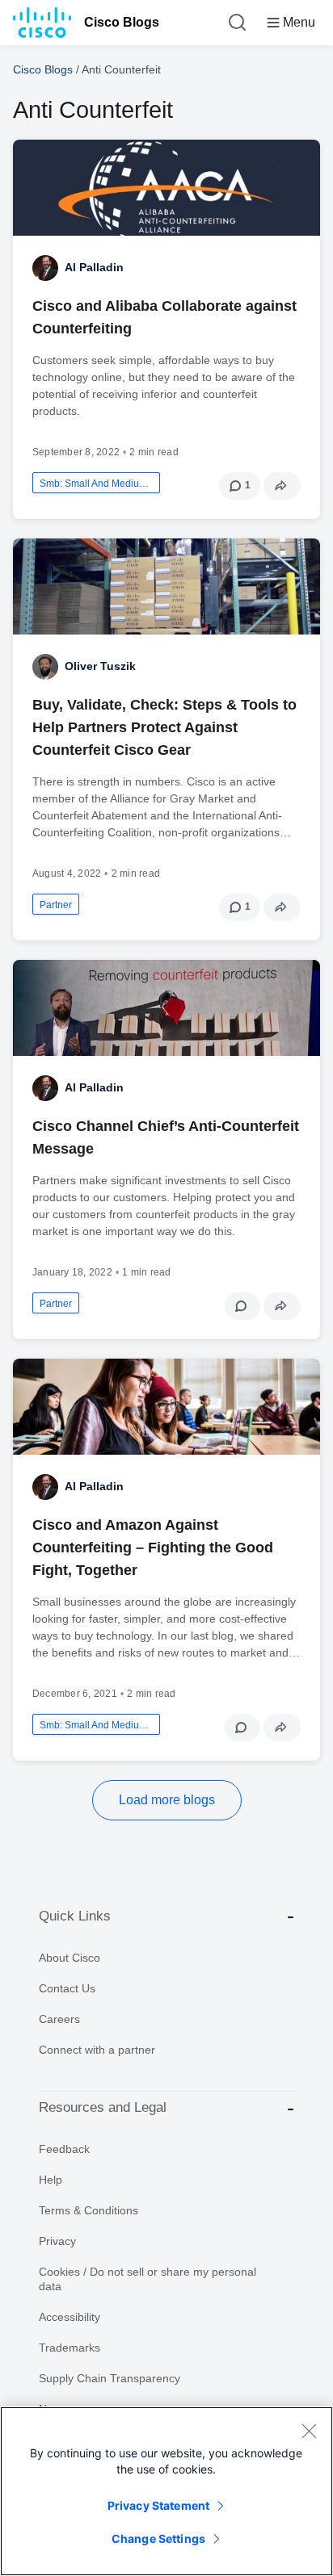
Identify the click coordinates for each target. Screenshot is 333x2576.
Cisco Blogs (122, 22)
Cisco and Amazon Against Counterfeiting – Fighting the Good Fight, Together (153, 1548)
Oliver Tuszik (100, 666)
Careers (59, 2019)
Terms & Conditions (89, 2210)
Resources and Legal (103, 2107)
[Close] (309, 2431)
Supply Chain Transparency (110, 2378)
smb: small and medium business (96, 484)
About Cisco (70, 1958)
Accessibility (70, 2317)
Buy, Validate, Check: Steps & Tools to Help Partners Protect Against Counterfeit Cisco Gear (164, 727)
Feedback (64, 2149)
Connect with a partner (97, 2050)
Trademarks (70, 2348)
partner (56, 905)
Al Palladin (94, 267)
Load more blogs (167, 1800)
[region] (166, 2491)
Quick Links (75, 1916)
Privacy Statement (158, 2505)
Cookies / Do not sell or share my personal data (148, 2279)
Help (51, 2180)
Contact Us (67, 1988)
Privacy (57, 2241)
